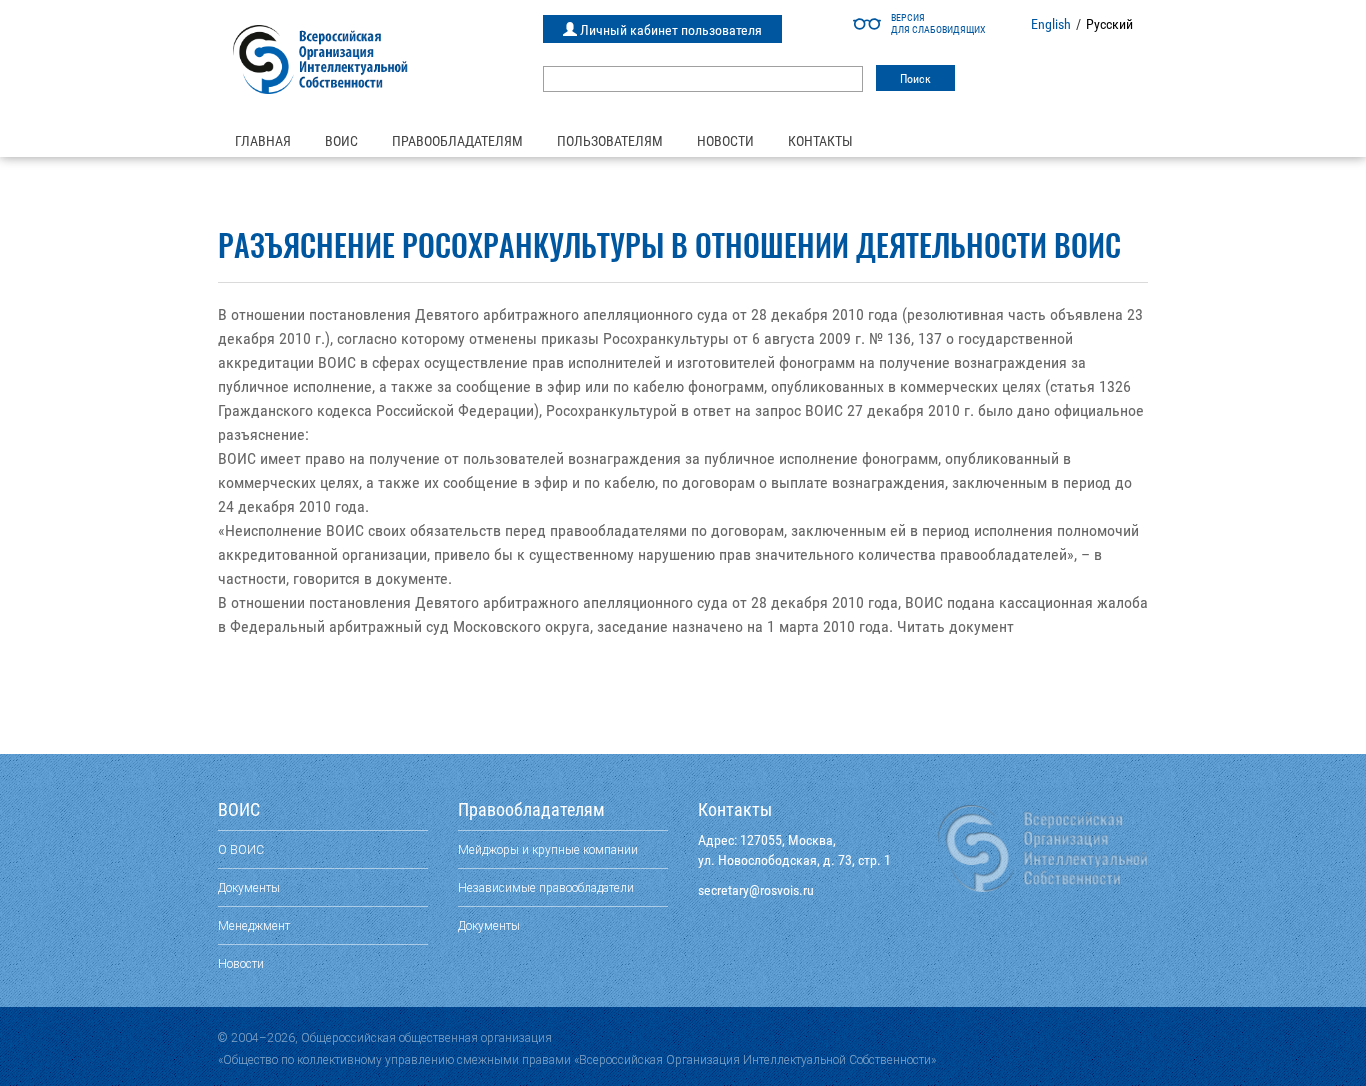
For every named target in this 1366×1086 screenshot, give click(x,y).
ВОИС (341, 141)
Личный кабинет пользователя (669, 30)
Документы (249, 887)
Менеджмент (254, 925)
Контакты (820, 141)
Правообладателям (457, 141)
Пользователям (610, 141)
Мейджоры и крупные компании (548, 849)
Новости (725, 141)
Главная (263, 141)
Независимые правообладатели (546, 887)
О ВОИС (241, 849)
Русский (1109, 24)
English (1051, 24)
